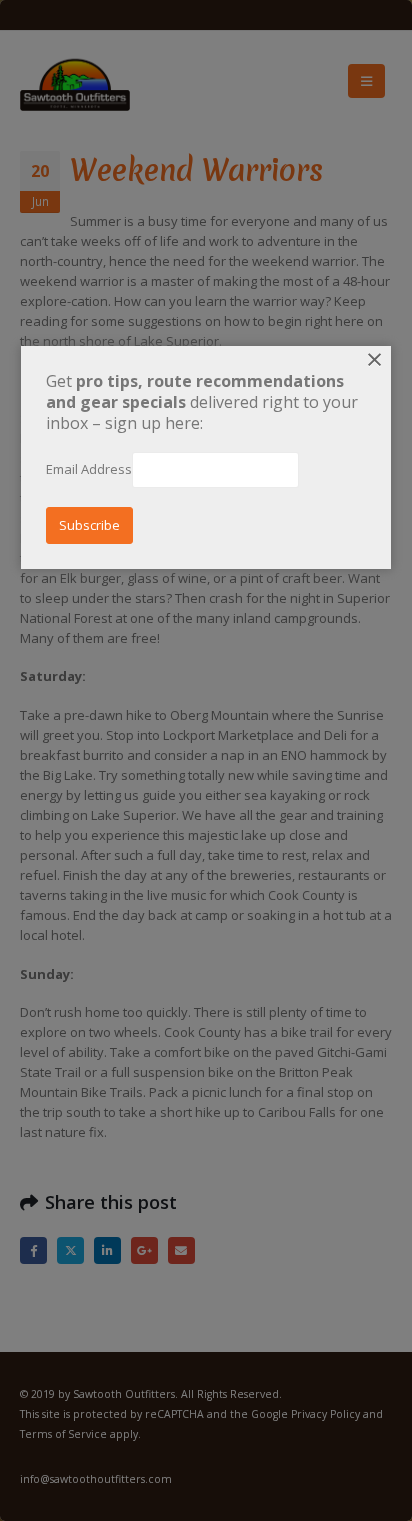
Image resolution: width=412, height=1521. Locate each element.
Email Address (89, 469)
